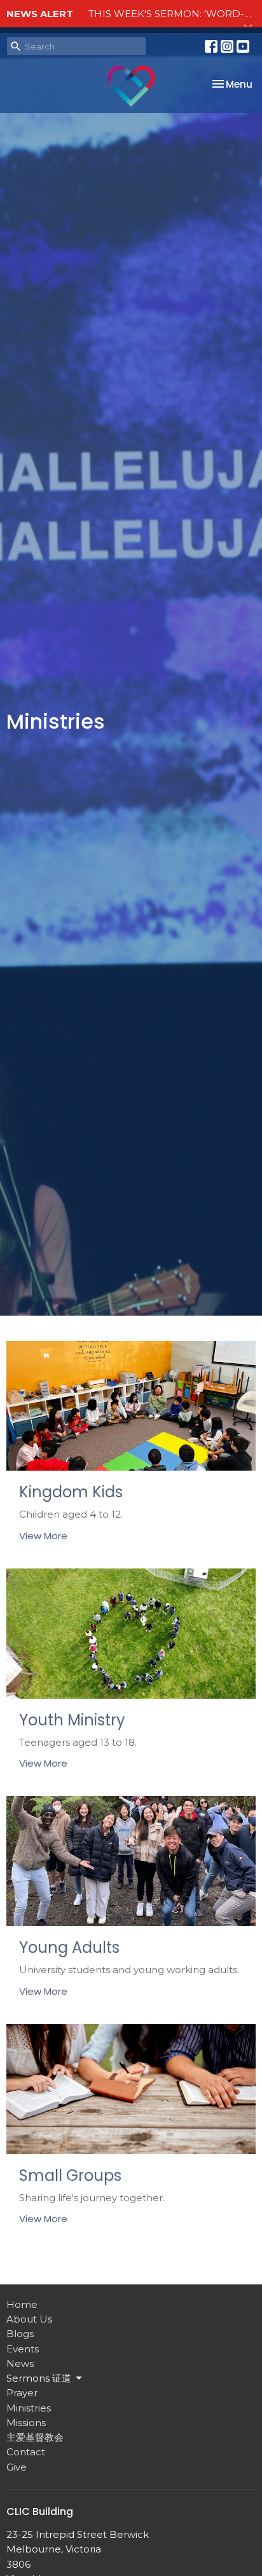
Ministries (29, 2408)
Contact (26, 2452)
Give (17, 2467)
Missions (26, 2423)
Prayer (22, 2393)
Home (22, 2304)
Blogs (20, 2334)
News (20, 2364)
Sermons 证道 (39, 2378)
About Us (29, 2319)
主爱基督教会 (35, 2437)
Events (23, 2349)
